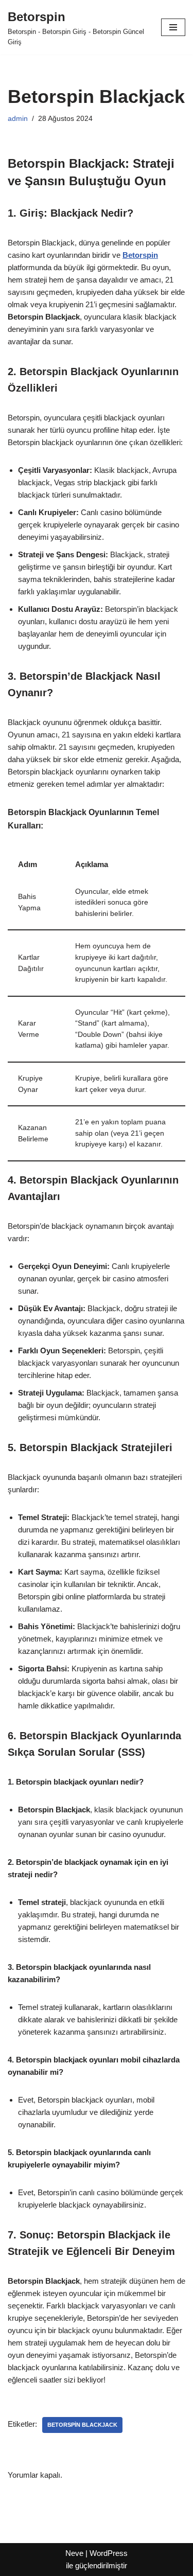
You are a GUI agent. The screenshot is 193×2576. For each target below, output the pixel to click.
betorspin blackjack (82, 2425)
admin (18, 119)
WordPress (109, 2553)
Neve (74, 2553)
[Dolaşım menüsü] (173, 27)
